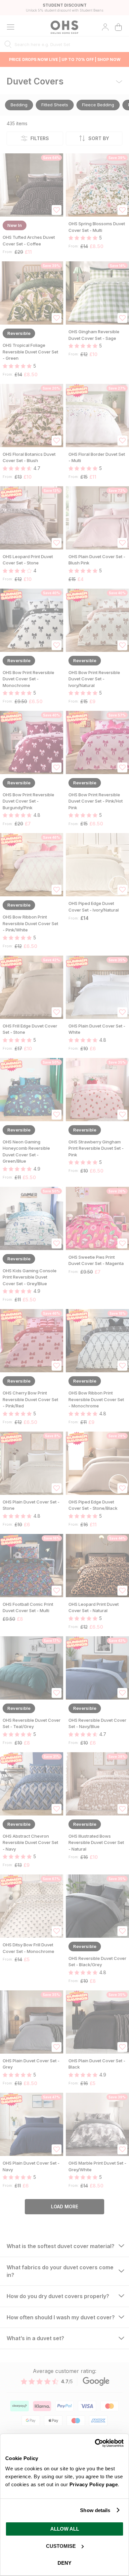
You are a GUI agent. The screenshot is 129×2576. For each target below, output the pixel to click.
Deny (64, 2563)
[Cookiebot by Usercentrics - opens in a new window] (95, 2443)
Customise (61, 2546)
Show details (95, 2510)
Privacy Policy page (94, 2484)
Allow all (65, 2529)
